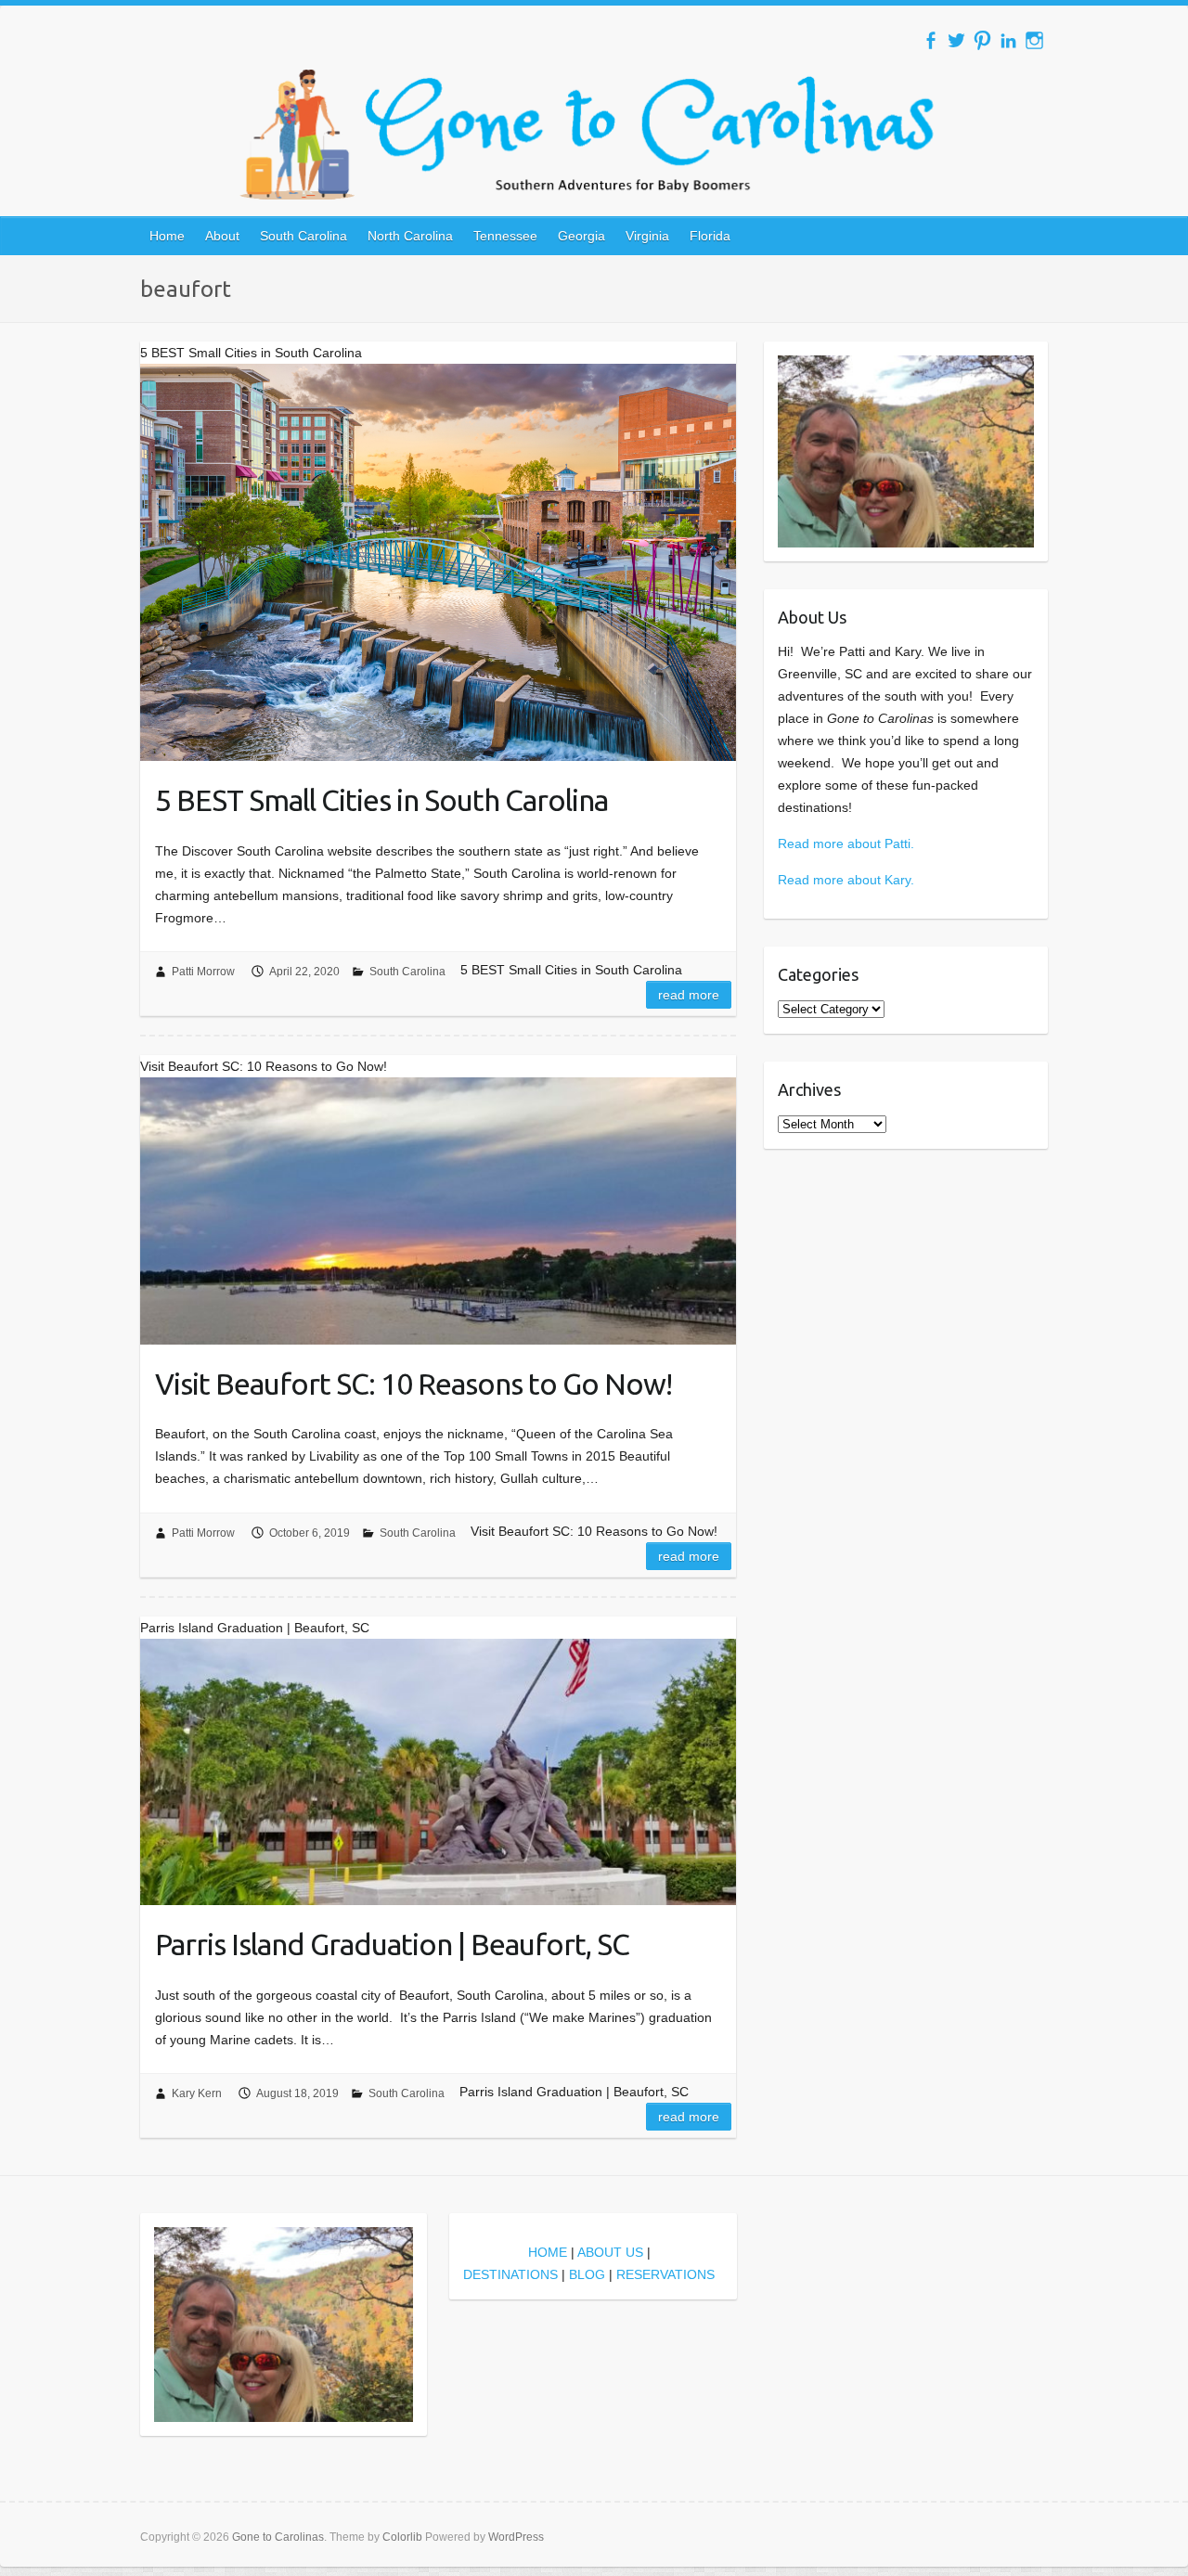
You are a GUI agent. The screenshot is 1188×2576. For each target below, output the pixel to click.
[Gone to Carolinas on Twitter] (956, 40)
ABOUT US (610, 2252)
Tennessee (505, 236)
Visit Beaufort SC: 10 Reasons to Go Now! (413, 1384)
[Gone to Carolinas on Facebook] (930, 40)
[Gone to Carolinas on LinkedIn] (1008, 40)
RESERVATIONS (665, 2274)
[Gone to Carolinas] (594, 134)
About (222, 236)
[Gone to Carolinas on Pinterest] (982, 40)
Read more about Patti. (846, 844)
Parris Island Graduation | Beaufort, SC (392, 1944)
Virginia (647, 236)
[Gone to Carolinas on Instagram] (1034, 40)
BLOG (587, 2274)
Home (167, 236)
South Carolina (303, 236)
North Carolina (410, 236)
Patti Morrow (203, 972)
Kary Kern (197, 2093)
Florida (710, 236)
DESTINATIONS (510, 2274)
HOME (548, 2252)
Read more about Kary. (846, 880)
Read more (689, 995)
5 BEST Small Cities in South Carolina (381, 800)
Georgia (581, 236)
